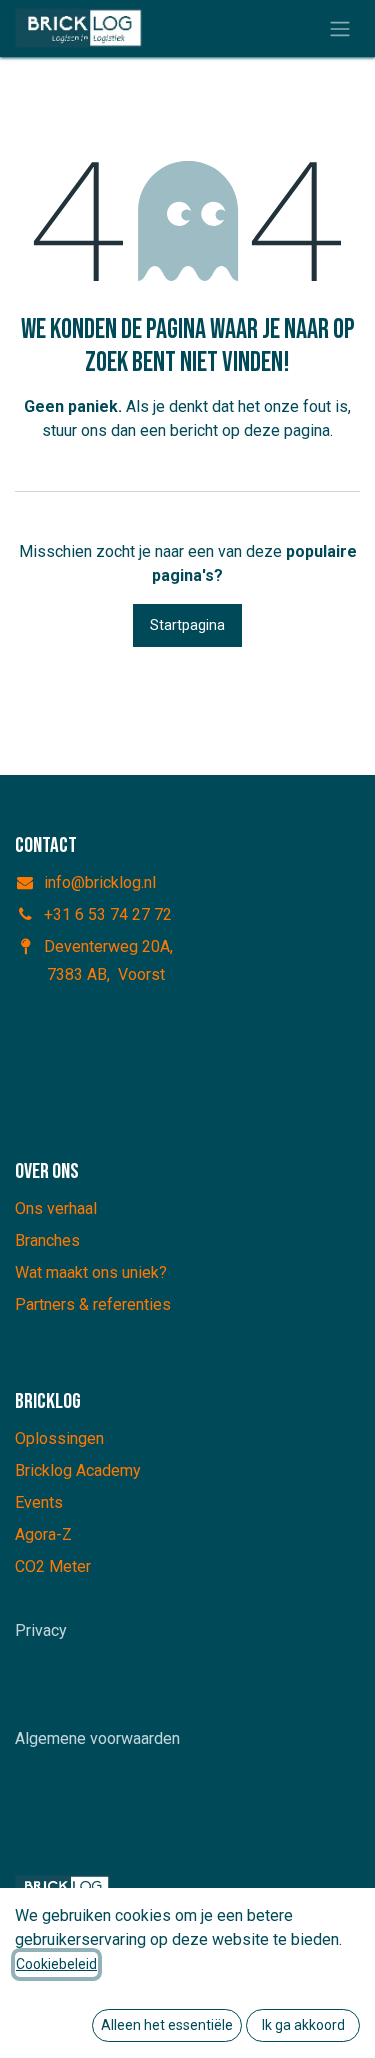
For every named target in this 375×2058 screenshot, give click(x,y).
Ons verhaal (56, 1208)
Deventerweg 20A (107, 946)
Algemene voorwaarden (97, 1738)
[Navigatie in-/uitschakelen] (340, 28)
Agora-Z (43, 1534)
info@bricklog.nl (100, 882)
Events (39, 1502)
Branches (47, 1240)
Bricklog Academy (78, 1470)
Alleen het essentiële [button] (167, 2025)
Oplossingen (59, 1438)
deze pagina (287, 430)
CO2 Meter (53, 1566)
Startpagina (187, 625)
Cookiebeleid (56, 1964)
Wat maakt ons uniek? (91, 1272)
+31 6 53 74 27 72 (108, 914)
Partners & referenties (93, 1304)
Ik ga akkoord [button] (303, 2025)
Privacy (41, 1630)
